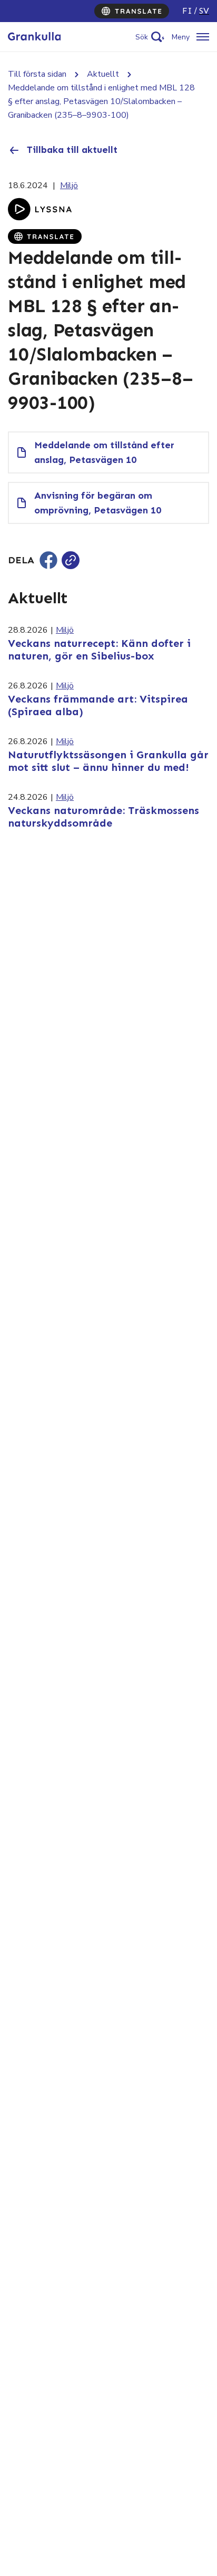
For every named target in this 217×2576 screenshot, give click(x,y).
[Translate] (132, 11)
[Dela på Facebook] (48, 560)
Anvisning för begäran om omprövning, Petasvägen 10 (98, 503)
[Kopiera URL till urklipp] (71, 560)
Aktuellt (103, 74)
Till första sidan (37, 74)
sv (204, 11)
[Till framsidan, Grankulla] (34, 37)
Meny (181, 37)
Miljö (69, 186)
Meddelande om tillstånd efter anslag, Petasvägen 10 (104, 452)
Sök (142, 37)
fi (187, 11)
